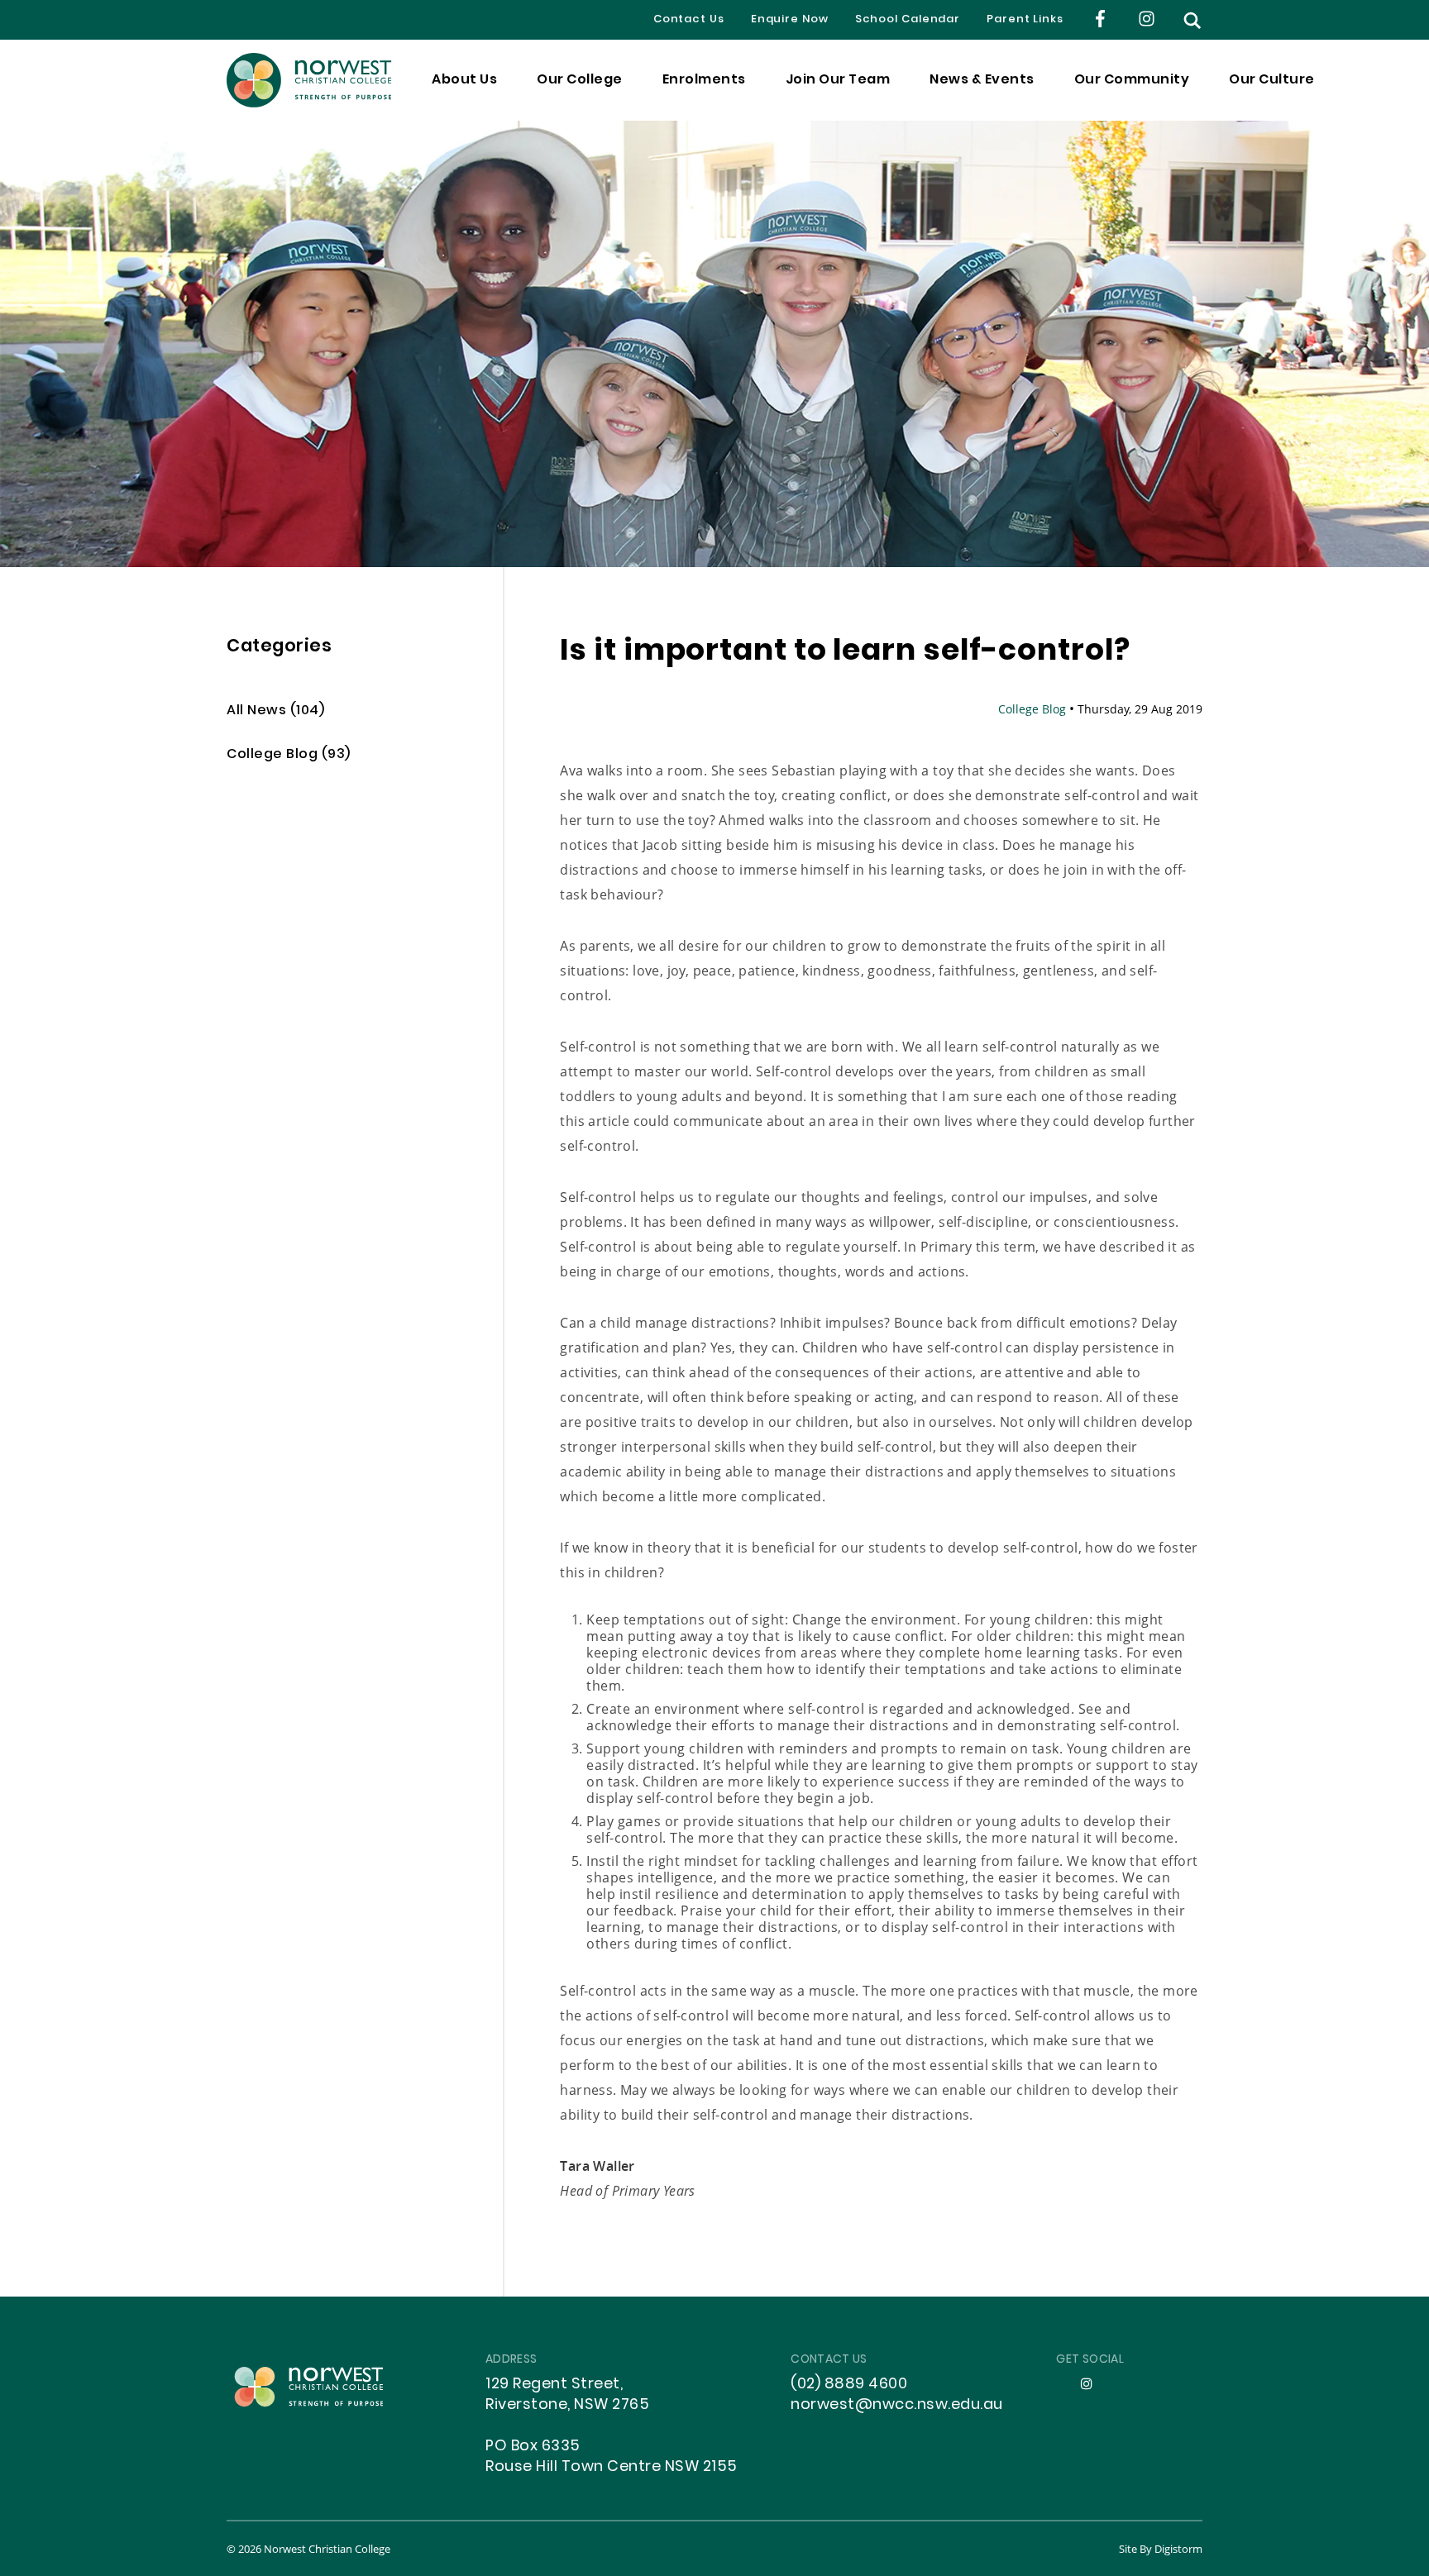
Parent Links (1025, 20)
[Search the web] (1192, 20)
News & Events (982, 80)
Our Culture (1272, 80)
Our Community (1132, 80)
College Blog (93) (289, 755)
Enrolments (704, 80)
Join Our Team (838, 80)
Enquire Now (790, 20)
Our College (580, 80)
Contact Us (689, 20)
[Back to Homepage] (309, 80)
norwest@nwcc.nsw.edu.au (897, 2405)
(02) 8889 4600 (849, 2385)
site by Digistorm (1161, 2549)
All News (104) (275, 711)
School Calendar (908, 20)
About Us (464, 80)
